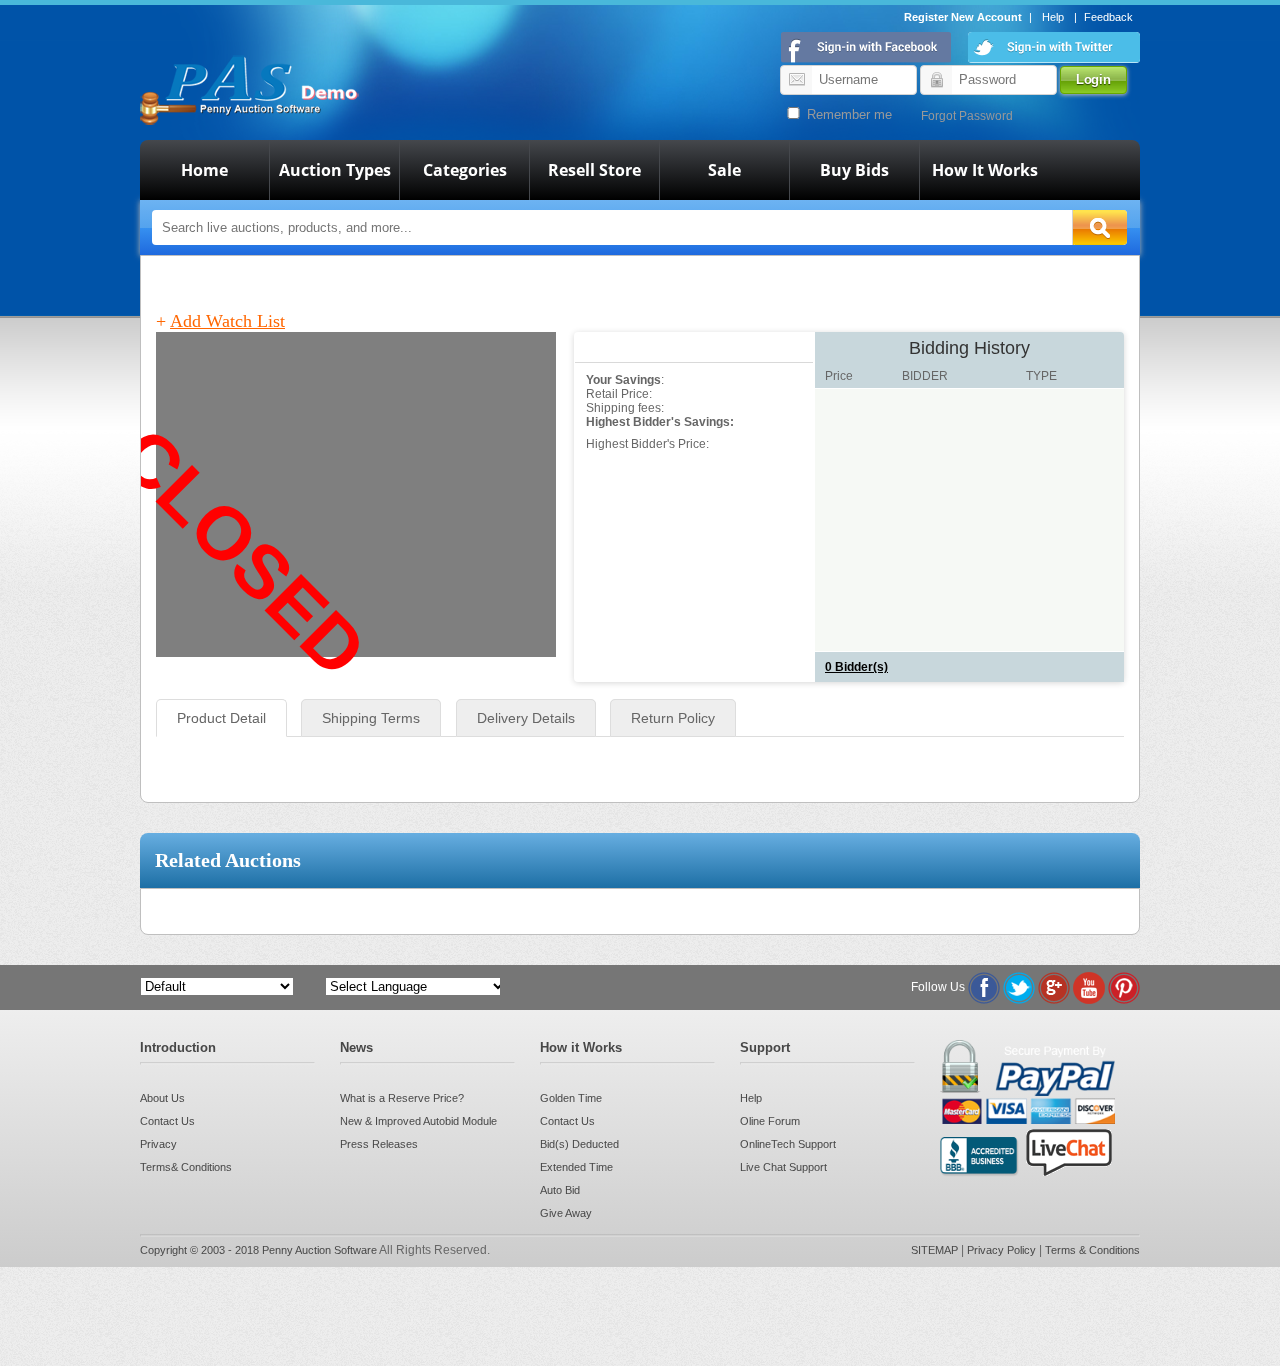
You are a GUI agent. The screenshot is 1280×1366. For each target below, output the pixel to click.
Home (204, 170)
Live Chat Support (783, 1167)
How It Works (985, 170)
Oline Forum (770, 1121)
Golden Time (571, 1098)
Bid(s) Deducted (579, 1144)
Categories (465, 170)
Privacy (158, 1144)
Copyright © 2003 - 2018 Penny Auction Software (258, 1250)
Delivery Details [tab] (526, 718)
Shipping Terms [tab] (371, 718)
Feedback (1108, 17)
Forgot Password (967, 116)
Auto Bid (560, 1190)
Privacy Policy (1003, 1250)
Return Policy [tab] (673, 718)
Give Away (566, 1213)
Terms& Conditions (186, 1167)
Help (1053, 17)
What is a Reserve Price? (402, 1098)
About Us (162, 1098)
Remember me (847, 114)
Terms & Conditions (1092, 1250)
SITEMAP (936, 1250)
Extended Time (576, 1167)
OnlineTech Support (788, 1144)
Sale (724, 170)
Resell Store (594, 170)
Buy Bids (854, 170)
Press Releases (379, 1144)
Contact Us (167, 1121)
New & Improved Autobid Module (418, 1121)
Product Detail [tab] (221, 718)
